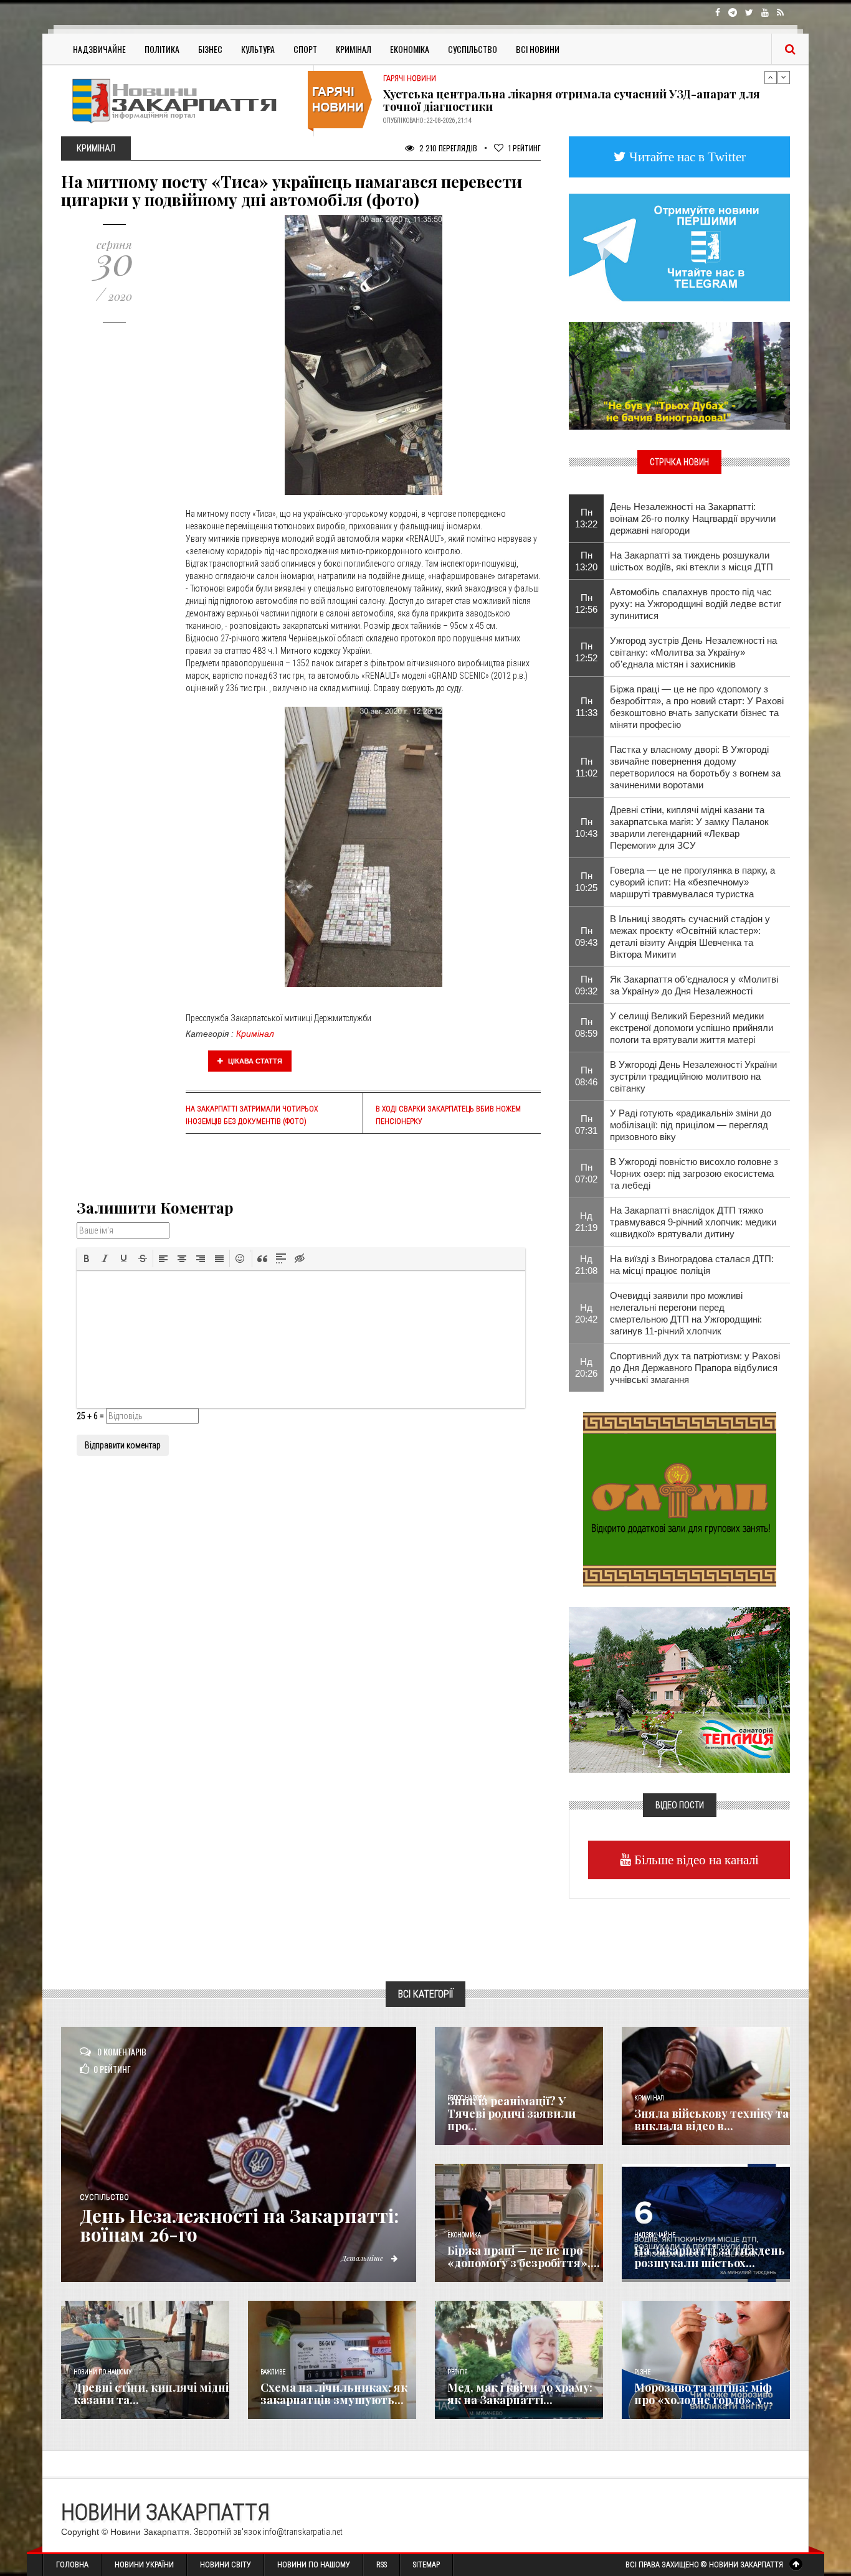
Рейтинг (525, 148)
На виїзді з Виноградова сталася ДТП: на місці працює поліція (692, 1265)
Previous (771, 77)
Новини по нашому (102, 2372)
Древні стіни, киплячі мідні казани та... (151, 2394)
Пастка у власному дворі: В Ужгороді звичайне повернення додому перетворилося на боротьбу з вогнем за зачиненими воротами (695, 767)
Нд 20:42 (586, 1313)
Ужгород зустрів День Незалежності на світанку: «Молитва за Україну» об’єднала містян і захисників (693, 652)
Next (784, 77)
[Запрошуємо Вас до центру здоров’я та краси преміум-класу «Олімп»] (680, 1498)
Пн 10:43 (586, 828)
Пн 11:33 (587, 707)
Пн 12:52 (586, 652)
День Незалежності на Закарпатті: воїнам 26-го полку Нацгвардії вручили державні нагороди (693, 518)
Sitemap (426, 2565)
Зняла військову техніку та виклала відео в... (711, 2120)
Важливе (273, 2372)
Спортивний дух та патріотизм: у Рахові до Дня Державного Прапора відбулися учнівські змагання (695, 1368)
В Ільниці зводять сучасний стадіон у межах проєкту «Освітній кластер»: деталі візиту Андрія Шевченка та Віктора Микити (690, 937)
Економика (464, 2235)
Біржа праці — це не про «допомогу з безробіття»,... (524, 2257)
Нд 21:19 (586, 1222)
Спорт (305, 49)
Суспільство (473, 49)
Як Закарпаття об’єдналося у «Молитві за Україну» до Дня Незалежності (694, 985)
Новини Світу (226, 2565)
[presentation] (87, 1258)
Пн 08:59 (586, 1027)
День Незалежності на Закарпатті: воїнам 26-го (239, 2225)
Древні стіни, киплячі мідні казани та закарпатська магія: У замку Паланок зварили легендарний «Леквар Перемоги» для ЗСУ (689, 828)
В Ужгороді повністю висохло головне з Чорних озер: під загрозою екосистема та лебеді (694, 1173)
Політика (162, 49)
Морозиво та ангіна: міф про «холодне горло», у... (703, 2394)
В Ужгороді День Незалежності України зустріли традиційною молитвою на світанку (693, 1076)
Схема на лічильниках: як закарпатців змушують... (334, 2394)
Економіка (410, 49)
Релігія (458, 2372)
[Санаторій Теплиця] (679, 1689)
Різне (642, 2372)
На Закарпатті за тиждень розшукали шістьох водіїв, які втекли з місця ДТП (692, 561)
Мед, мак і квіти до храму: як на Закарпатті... (520, 2394)
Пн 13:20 (586, 561)
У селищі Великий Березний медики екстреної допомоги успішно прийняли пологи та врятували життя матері (692, 1028)
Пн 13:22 (586, 518)
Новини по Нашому (314, 2565)
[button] (87, 1258)
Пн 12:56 (586, 603)
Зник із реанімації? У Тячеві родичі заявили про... (511, 2113)
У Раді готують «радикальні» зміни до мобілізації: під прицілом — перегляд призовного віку (691, 1125)
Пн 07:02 (586, 1173)
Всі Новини (538, 49)
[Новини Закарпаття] (183, 101)
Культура (258, 49)
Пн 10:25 (586, 882)
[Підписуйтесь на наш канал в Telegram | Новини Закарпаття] (679, 247)
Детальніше (363, 2258)
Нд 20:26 (586, 1367)
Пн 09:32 (586, 985)
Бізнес (210, 49)
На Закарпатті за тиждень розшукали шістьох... (710, 2257)
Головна (72, 2565)
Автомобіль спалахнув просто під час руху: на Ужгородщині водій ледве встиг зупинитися (696, 604)
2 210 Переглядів (447, 148)
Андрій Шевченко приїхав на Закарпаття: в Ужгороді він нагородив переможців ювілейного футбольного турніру (574, 100)
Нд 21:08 (586, 1265)
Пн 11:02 (587, 767)
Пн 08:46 (586, 1076)
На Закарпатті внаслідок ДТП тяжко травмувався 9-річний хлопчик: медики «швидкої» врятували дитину (693, 1222)
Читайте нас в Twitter (686, 157)
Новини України (144, 2565)
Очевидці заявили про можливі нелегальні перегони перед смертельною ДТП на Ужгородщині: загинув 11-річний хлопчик (686, 1313)
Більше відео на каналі (695, 1860)
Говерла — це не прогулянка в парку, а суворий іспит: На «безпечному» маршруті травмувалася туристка (692, 882)
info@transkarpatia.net (303, 2532)
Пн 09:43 (586, 937)
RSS (382, 2565)
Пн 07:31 (586, 1125)
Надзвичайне (99, 49)
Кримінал (354, 49)
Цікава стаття (254, 1061)
